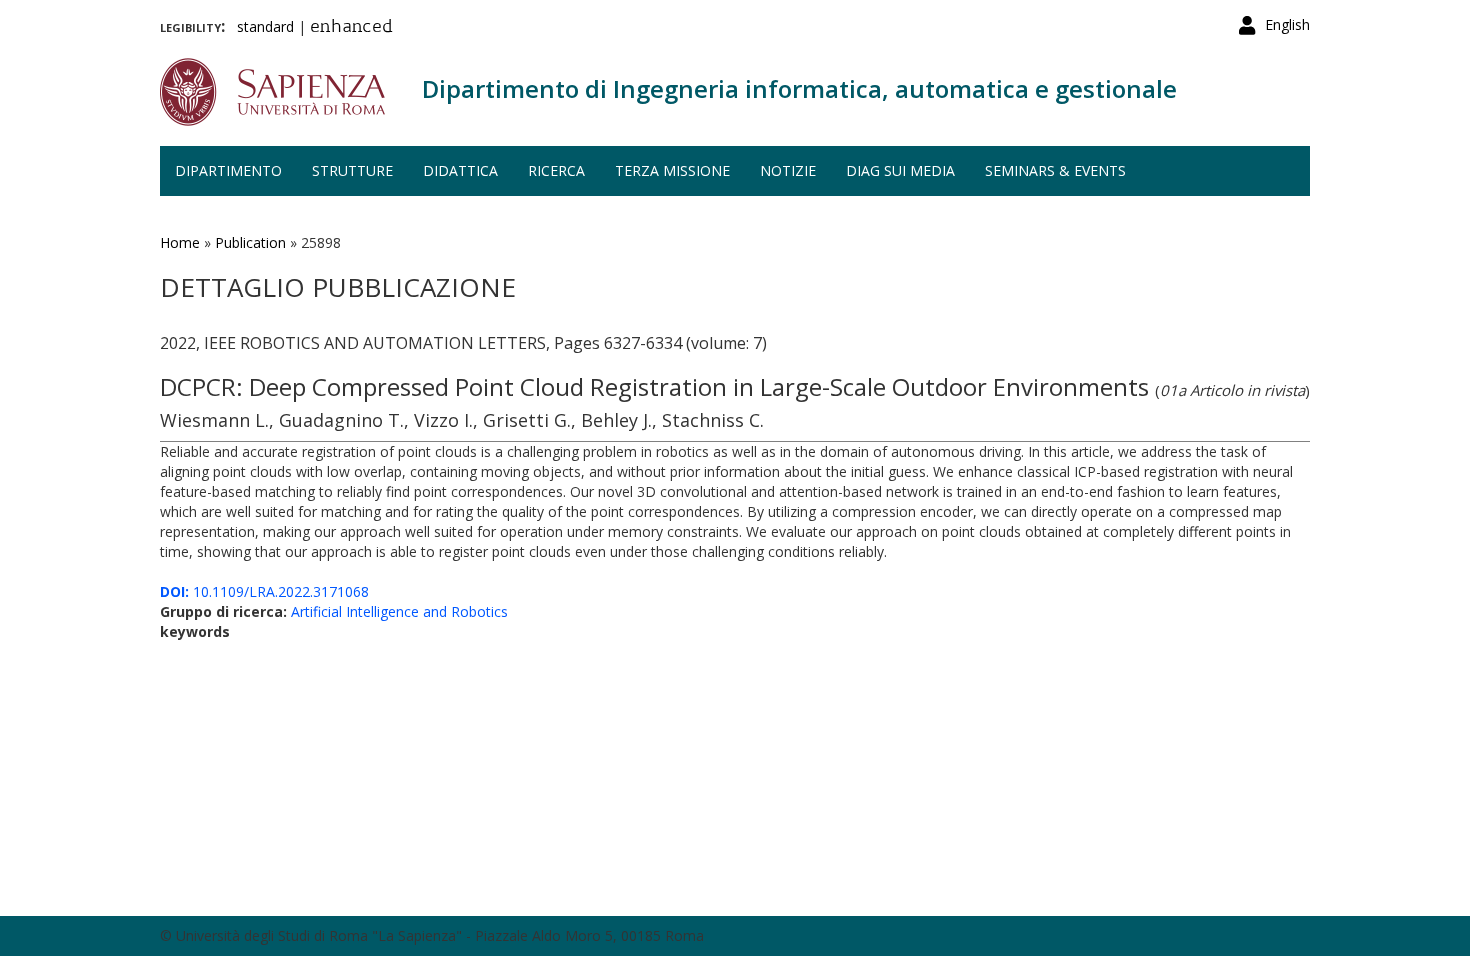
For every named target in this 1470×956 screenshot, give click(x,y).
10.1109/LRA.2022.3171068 (264, 591)
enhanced (351, 28)
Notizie (788, 170)
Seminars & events (1055, 170)
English (1287, 24)
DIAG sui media (900, 170)
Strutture (352, 170)
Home (180, 242)
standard (265, 26)
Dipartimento (228, 170)
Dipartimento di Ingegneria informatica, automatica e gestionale (799, 88)
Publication (250, 242)
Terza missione (672, 170)
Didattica (460, 170)
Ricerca (556, 170)
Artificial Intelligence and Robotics (399, 611)
